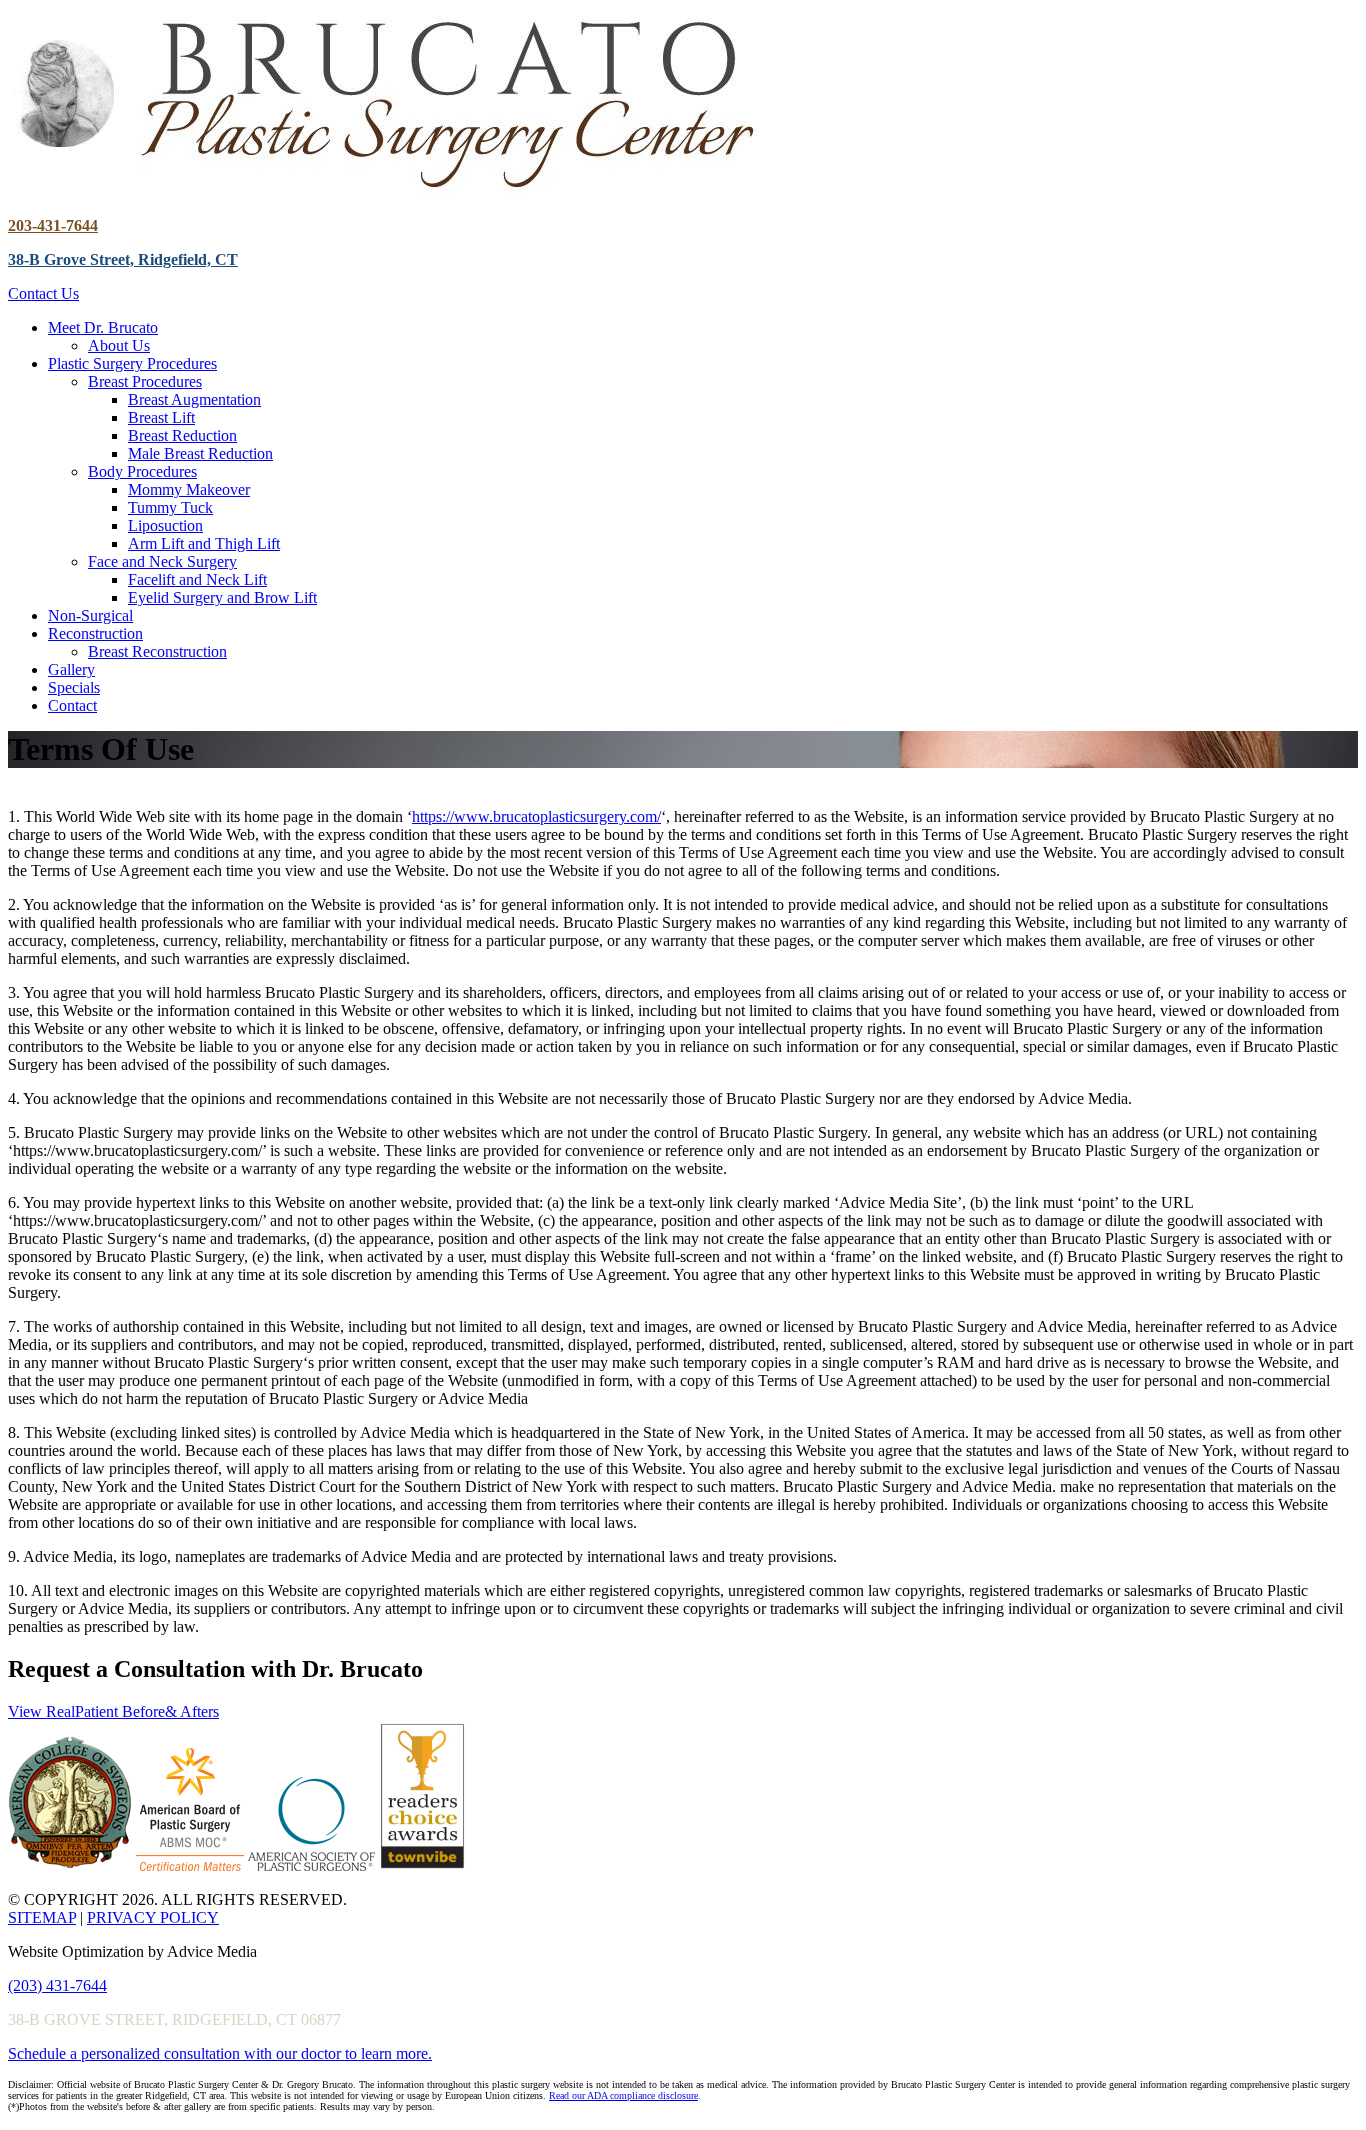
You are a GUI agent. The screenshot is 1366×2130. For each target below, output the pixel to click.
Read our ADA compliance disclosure (623, 2095)
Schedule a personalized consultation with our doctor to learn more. (220, 2053)
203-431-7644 (53, 225)
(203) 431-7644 (57, 1985)
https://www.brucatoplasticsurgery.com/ (536, 816)
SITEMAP (42, 1917)
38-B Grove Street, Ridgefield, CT (123, 259)
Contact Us (43, 293)
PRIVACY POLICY (153, 1917)
